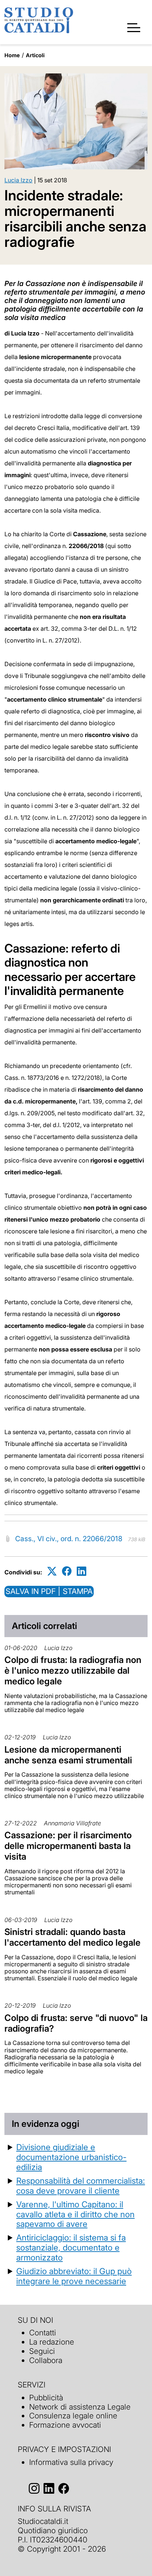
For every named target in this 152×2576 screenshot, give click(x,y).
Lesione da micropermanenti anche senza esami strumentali (68, 1755)
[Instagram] (34, 2488)
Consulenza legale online (73, 2416)
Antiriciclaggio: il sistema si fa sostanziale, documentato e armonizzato (71, 2247)
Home (12, 55)
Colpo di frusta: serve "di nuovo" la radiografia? (76, 2023)
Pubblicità (46, 2398)
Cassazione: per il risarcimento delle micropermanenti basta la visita (68, 1846)
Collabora (46, 2360)
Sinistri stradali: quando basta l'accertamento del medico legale (72, 1937)
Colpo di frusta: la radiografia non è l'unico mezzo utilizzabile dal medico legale (73, 1671)
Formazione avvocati (65, 2425)
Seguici (42, 2351)
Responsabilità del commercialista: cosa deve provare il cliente (81, 2186)
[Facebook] (67, 1571)
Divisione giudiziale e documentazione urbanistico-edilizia (71, 2157)
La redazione (52, 2342)
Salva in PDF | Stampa (49, 1591)
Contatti (43, 2333)
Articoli (35, 55)
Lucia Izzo (18, 180)
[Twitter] (52, 1571)
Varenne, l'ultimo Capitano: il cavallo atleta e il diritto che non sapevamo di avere (75, 2214)
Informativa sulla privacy (71, 2462)
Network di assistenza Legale (80, 2407)
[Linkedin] (82, 1571)
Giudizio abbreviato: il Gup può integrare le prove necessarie (74, 2276)
